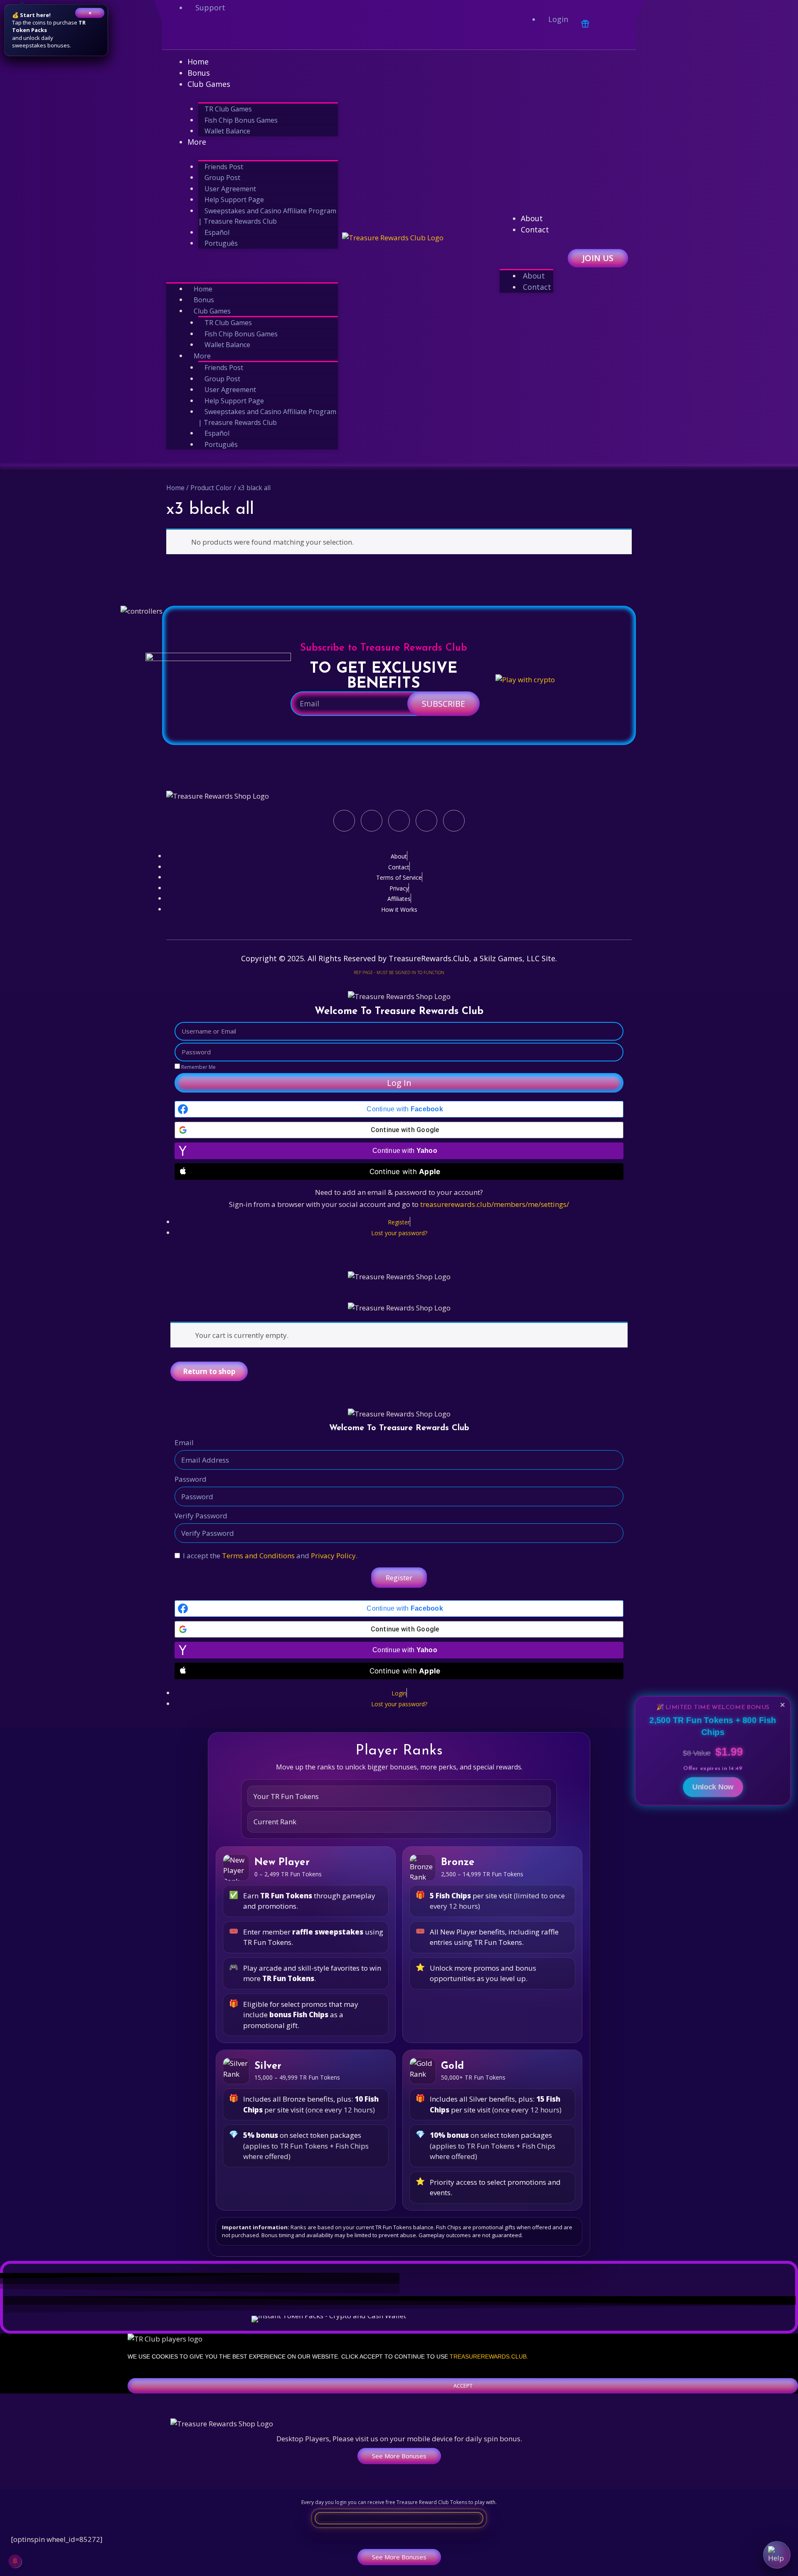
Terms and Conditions (258, 1556)
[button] (252, 264)
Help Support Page (234, 200)
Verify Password (201, 1516)
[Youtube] (266, 35)
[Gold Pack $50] (488, 2319)
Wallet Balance (227, 131)
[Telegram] (296, 35)
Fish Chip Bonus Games (241, 120)
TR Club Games (228, 109)
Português (221, 243)
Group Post (222, 178)
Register (399, 1578)
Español (217, 232)
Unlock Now (713, 1784)
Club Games (209, 84)
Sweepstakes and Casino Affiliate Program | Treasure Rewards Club (267, 216)
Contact (535, 229)
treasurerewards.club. (489, 2356)
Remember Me (198, 1067)
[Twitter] (207, 35)
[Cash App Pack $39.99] (368, 2321)
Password (191, 1479)
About (532, 218)
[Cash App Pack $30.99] (300, 2321)
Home (198, 62)
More (197, 142)
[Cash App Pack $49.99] (436, 2321)
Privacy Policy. (334, 1556)
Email (184, 1442)
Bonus (199, 73)
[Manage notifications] (15, 2561)
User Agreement (230, 189)
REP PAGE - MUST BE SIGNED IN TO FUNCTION (399, 972)
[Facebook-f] (177, 35)
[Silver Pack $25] (399, 2319)
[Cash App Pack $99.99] (504, 2321)
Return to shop (209, 1371)
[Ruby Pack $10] (310, 2319)
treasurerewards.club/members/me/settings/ (495, 1204)
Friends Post (224, 167)
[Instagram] (236, 35)
